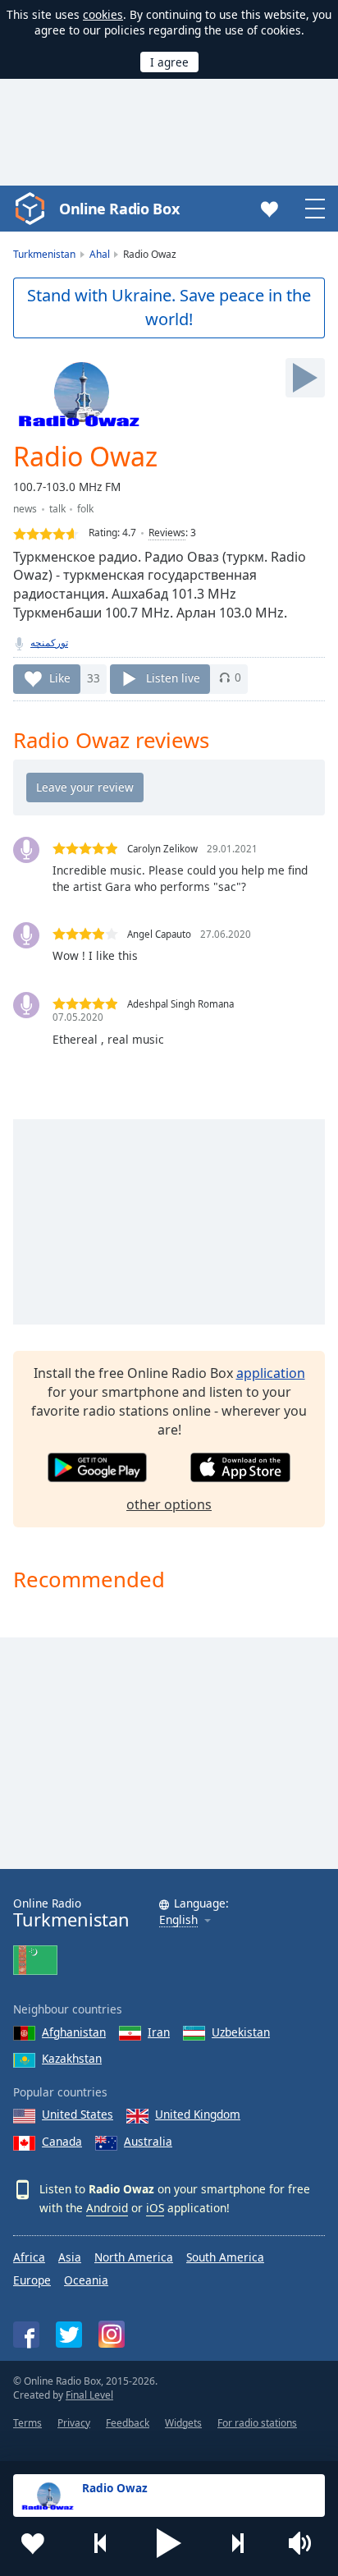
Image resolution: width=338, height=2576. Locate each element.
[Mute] (305, 2543)
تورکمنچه (49, 643)
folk (85, 509)
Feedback (128, 2423)
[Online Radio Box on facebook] (26, 2335)
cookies (103, 14)
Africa (29, 2257)
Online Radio (71, 1913)
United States (78, 2114)
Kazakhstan (72, 2058)
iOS (155, 2208)
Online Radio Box (119, 209)
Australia (148, 2141)
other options (169, 1504)
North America (134, 2257)
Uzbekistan (241, 2032)
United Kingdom (198, 2114)
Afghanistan (74, 2032)
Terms (27, 2423)
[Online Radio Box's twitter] (69, 2335)
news (25, 509)
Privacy (74, 2423)
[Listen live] (305, 378)
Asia (70, 2257)
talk (57, 509)
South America (225, 2257)
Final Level (89, 2395)
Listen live (173, 677)
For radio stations (257, 2423)
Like (60, 677)
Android (107, 2208)
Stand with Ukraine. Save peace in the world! (169, 307)
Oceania (86, 2280)
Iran (159, 2032)
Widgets (183, 2423)
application (271, 1373)
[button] (169, 2543)
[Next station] (237, 2543)
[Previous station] (101, 2543)
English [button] (178, 1920)
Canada (62, 2141)
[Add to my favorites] (33, 2543)
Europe (32, 2280)
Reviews (167, 533)
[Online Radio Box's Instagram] (112, 2334)
